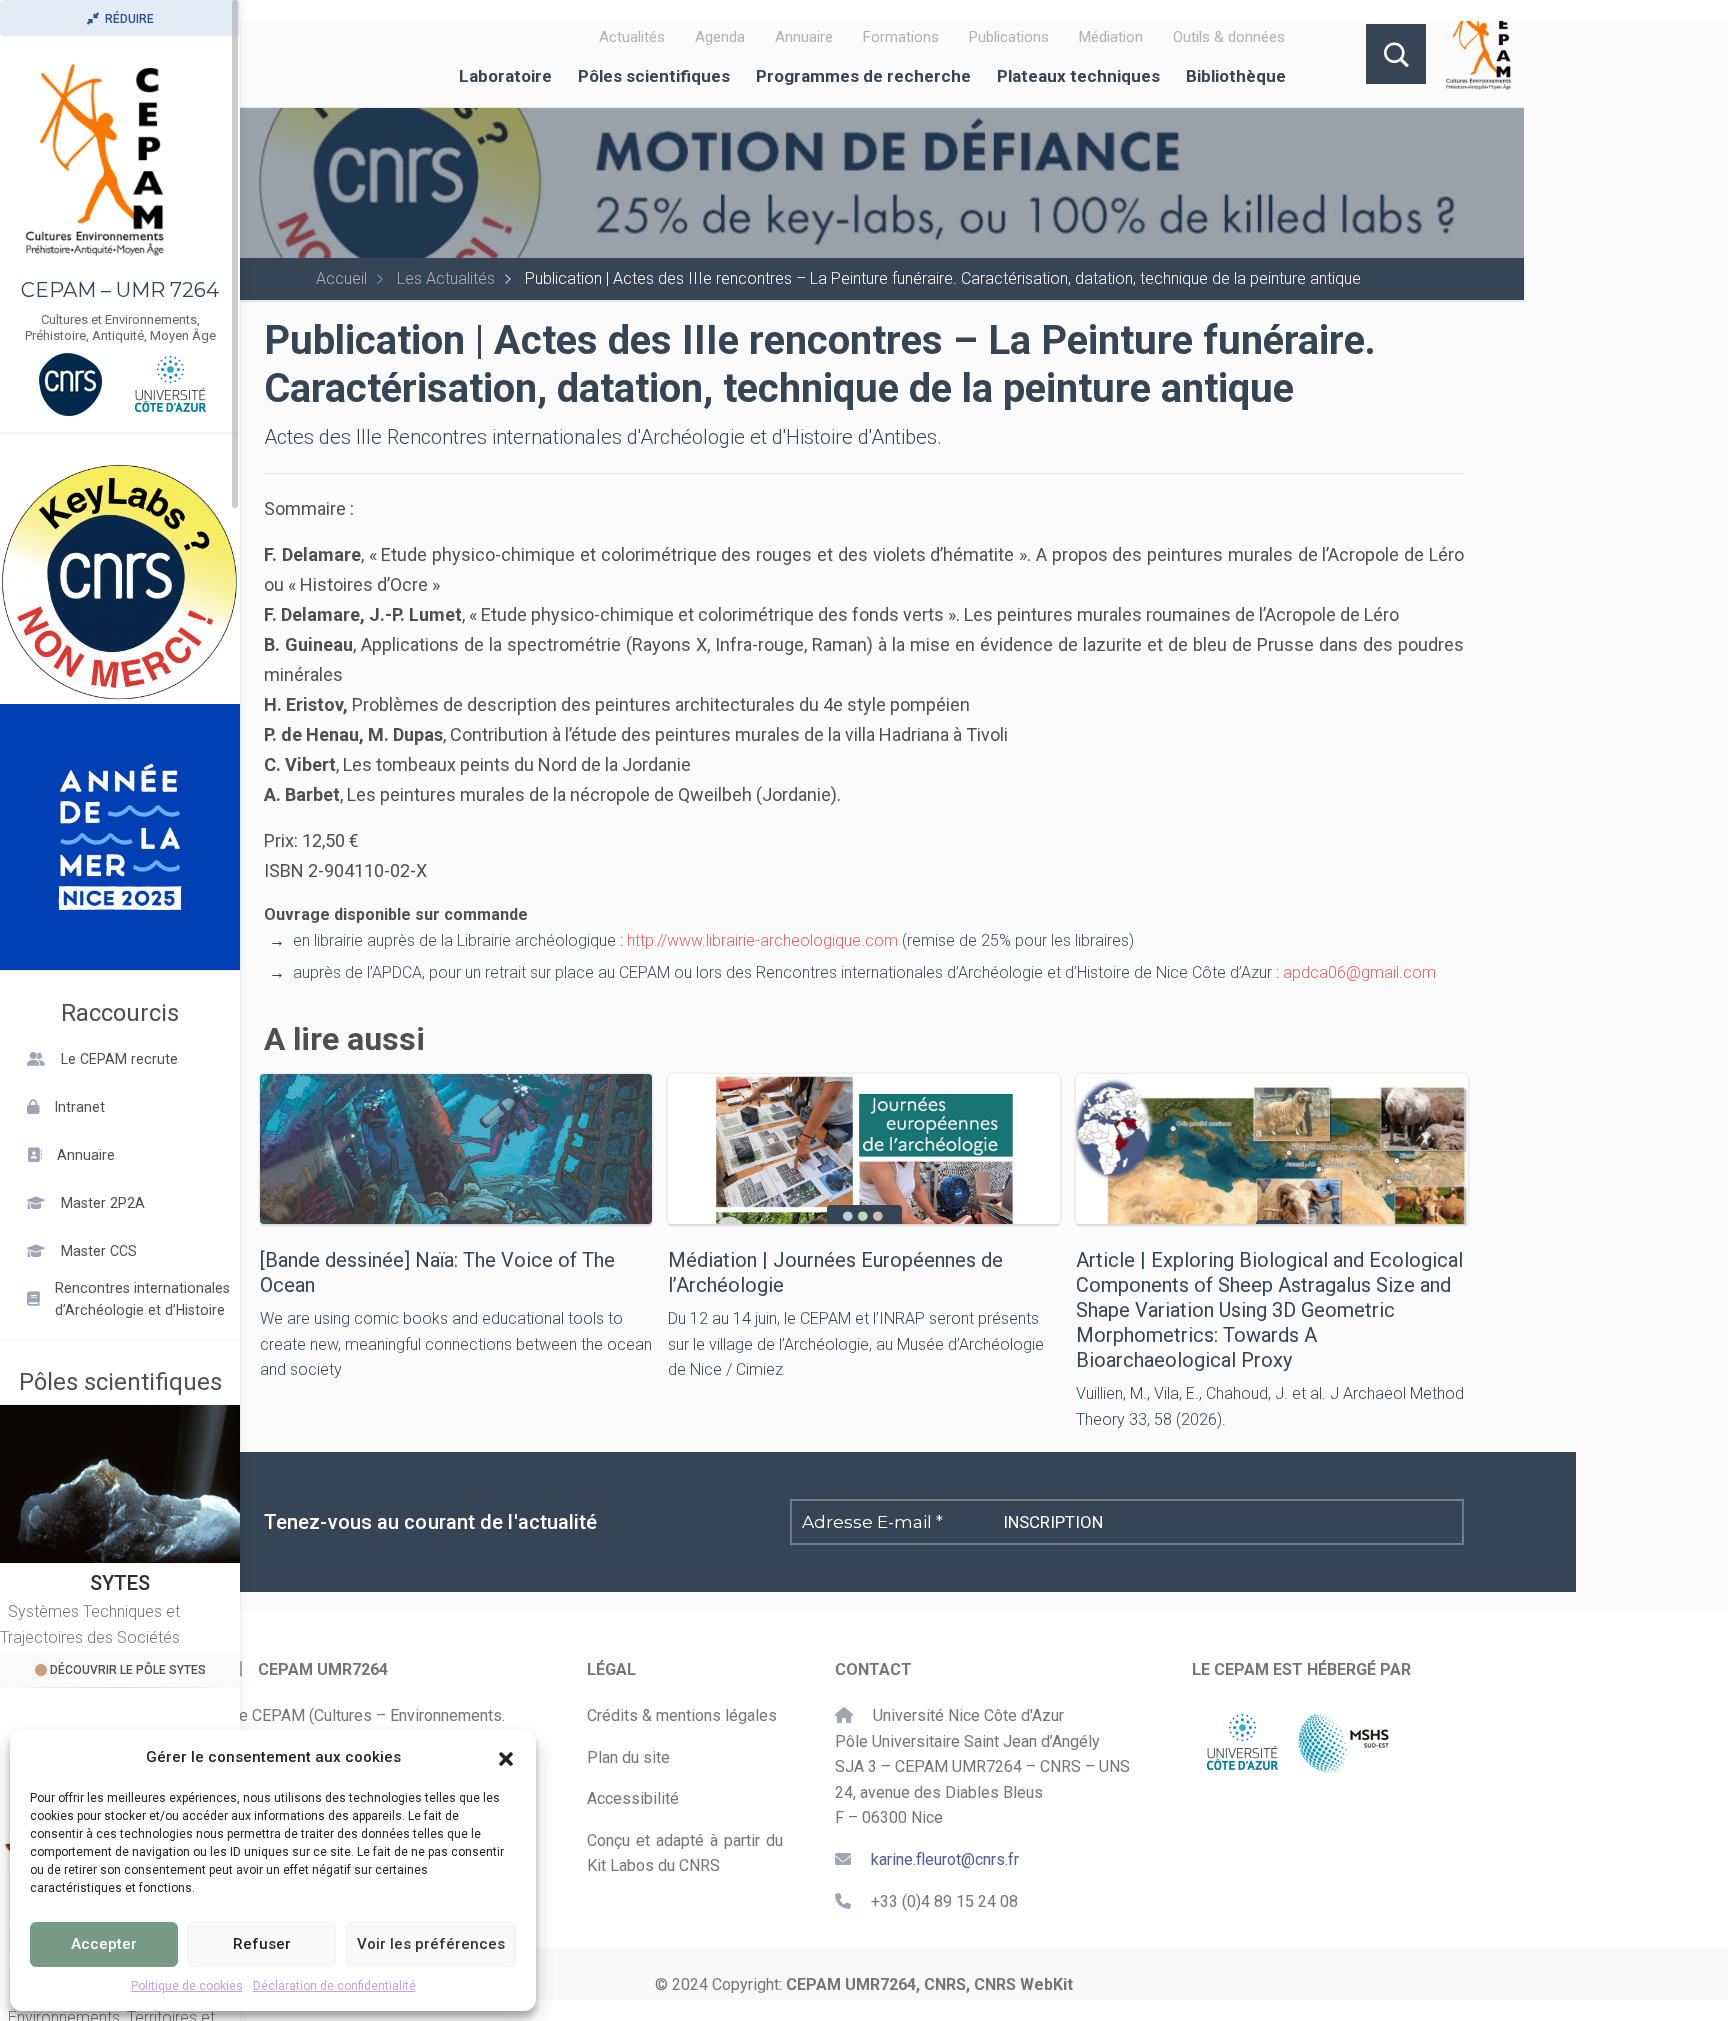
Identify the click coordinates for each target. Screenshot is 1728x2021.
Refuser (262, 1944)
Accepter (104, 1944)
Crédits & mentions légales (682, 1715)
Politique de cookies (187, 1986)
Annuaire (804, 37)
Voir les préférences (431, 1944)
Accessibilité (633, 1798)
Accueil (341, 278)
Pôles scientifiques (654, 76)
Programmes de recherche (863, 76)
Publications (1009, 37)
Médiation (1111, 37)
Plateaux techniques (1078, 76)
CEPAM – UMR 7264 (120, 290)
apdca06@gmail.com (1359, 972)
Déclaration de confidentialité (334, 1986)
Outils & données (1229, 37)
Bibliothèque (1236, 76)
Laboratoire (505, 76)
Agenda (720, 37)
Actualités (632, 37)
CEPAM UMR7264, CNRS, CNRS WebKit (929, 1984)
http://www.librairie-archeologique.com (762, 940)
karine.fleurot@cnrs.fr (945, 1859)
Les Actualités (446, 278)
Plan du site (628, 1757)
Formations (901, 37)
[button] (506, 1757)
